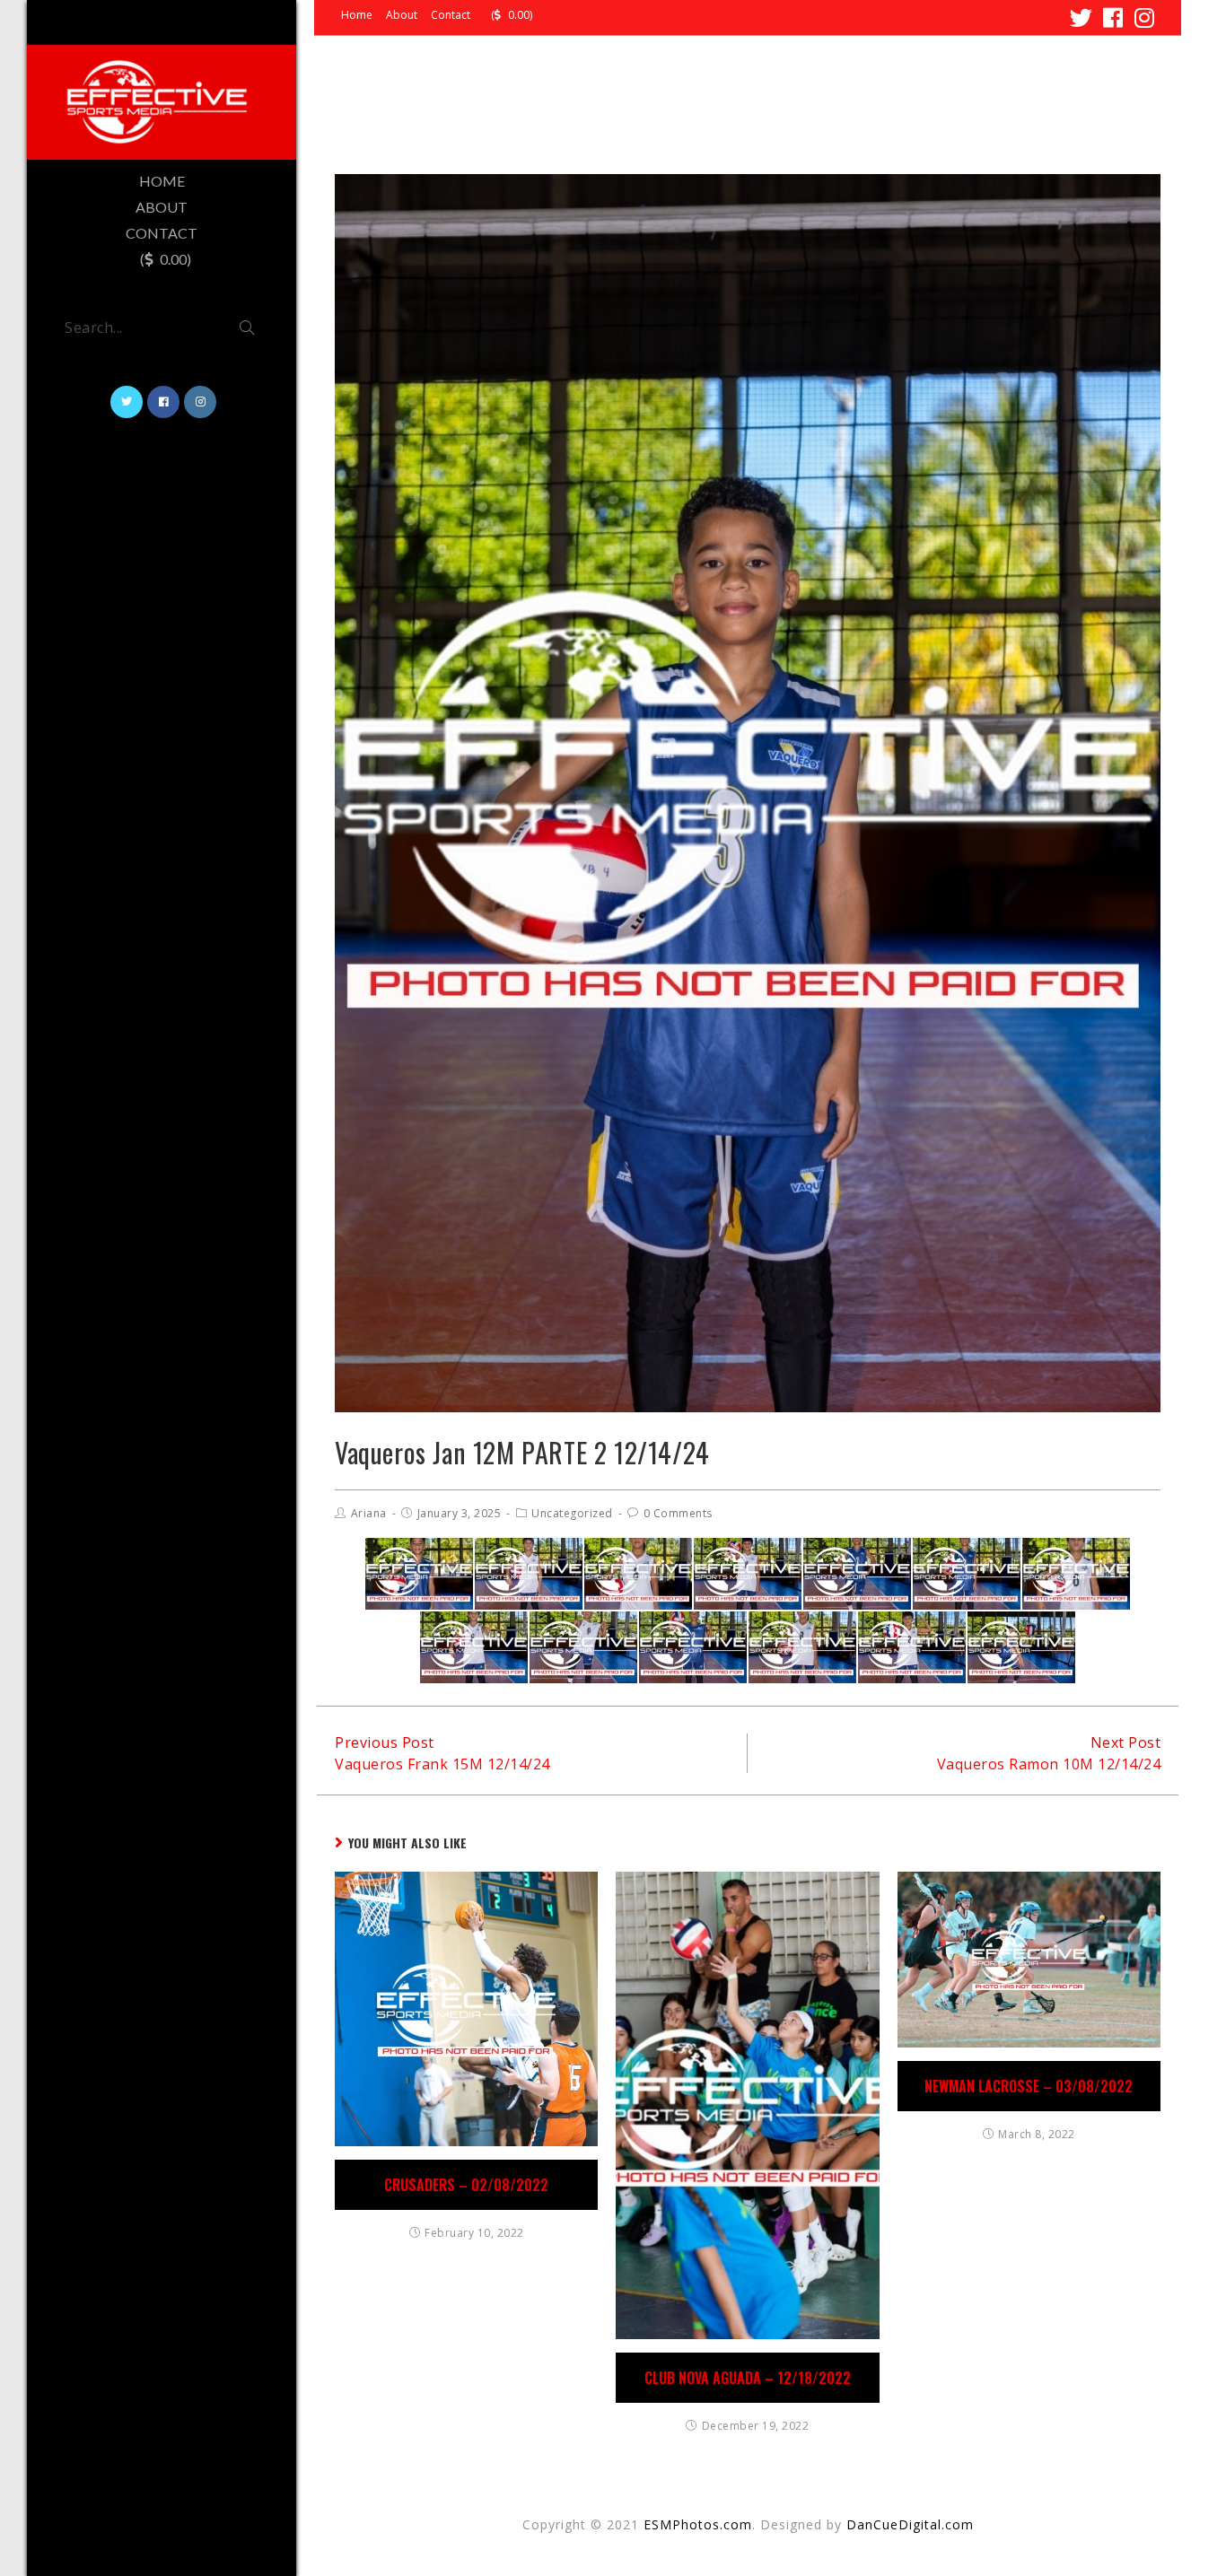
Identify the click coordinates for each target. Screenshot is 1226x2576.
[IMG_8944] (748, 1574)
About (402, 15)
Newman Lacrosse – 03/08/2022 (1029, 2086)
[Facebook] (1113, 17)
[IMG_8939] (638, 1574)
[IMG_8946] (419, 1574)
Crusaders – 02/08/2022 (466, 2185)
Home (357, 15)
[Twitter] (1082, 17)
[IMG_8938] (802, 1647)
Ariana (369, 1513)
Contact (451, 15)
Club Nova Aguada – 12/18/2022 (748, 2378)
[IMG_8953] (529, 1574)
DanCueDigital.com (910, 2524)
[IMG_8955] (474, 1647)
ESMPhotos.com (698, 2524)
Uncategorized (572, 1513)
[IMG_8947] (857, 1574)
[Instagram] (1142, 17)
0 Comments (678, 1513)
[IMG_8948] (693, 1647)
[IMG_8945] (967, 1574)
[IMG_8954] (1076, 1574)
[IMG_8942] (912, 1647)
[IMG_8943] (583, 1647)
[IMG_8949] (1021, 1647)
